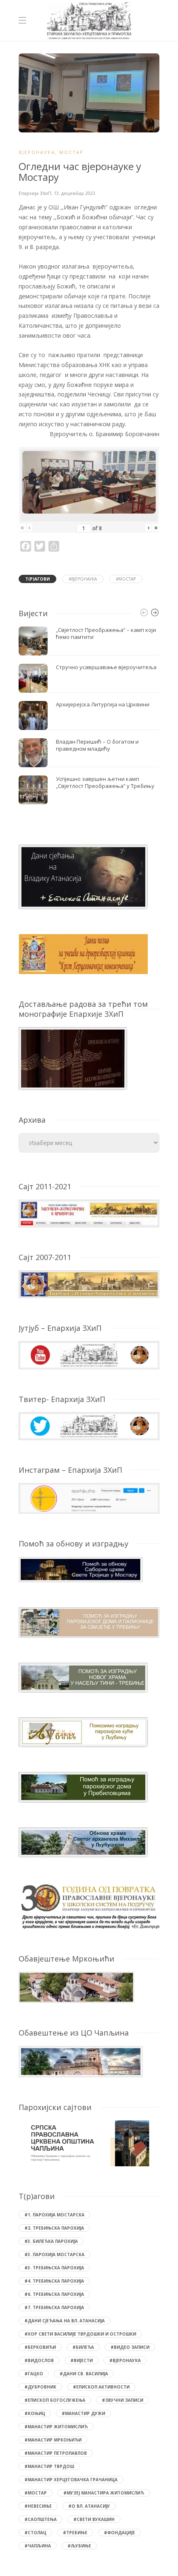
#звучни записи (123, 2400)
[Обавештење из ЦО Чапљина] (81, 2061)
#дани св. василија (84, 2374)
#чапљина (38, 2546)
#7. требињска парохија (54, 2307)
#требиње (75, 2533)
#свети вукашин (94, 2519)
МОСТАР (71, 152)
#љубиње (79, 2546)
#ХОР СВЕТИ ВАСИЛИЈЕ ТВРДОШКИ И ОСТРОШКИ (80, 2334)
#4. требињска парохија (54, 2281)
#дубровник (40, 2387)
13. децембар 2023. (75, 193)
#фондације (119, 2533)
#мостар (126, 579)
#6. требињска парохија (54, 2294)
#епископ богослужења (55, 2400)
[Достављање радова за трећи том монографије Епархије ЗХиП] (73, 1058)
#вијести (82, 2360)
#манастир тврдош (49, 2466)
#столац (35, 2533)
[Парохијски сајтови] (89, 2143)
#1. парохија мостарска (54, 2215)
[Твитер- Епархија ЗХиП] (89, 1425)
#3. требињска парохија (54, 2268)
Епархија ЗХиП (35, 193)
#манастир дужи (83, 2413)
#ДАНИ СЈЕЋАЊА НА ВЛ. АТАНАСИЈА (65, 2321)
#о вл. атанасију (89, 2506)
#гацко (34, 2374)
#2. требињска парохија (54, 2228)
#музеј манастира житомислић (104, 2493)
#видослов (39, 2360)
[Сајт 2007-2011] (89, 1283)
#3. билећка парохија (51, 2241)
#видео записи (130, 2347)
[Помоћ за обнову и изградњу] (81, 1569)
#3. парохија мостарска (54, 2254)
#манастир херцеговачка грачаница (71, 2480)
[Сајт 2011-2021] (89, 1213)
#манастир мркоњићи (53, 2440)
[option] (89, 715)
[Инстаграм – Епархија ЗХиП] (89, 1498)
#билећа (83, 2347)
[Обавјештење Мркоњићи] (76, 1987)
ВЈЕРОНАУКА (37, 152)
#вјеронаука (83, 579)
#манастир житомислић (56, 2427)
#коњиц (35, 2413)
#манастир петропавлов (56, 2453)
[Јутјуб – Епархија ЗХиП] (89, 1355)
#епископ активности (101, 2387)
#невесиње (38, 2506)
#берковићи (40, 2347)
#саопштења (41, 2519)
